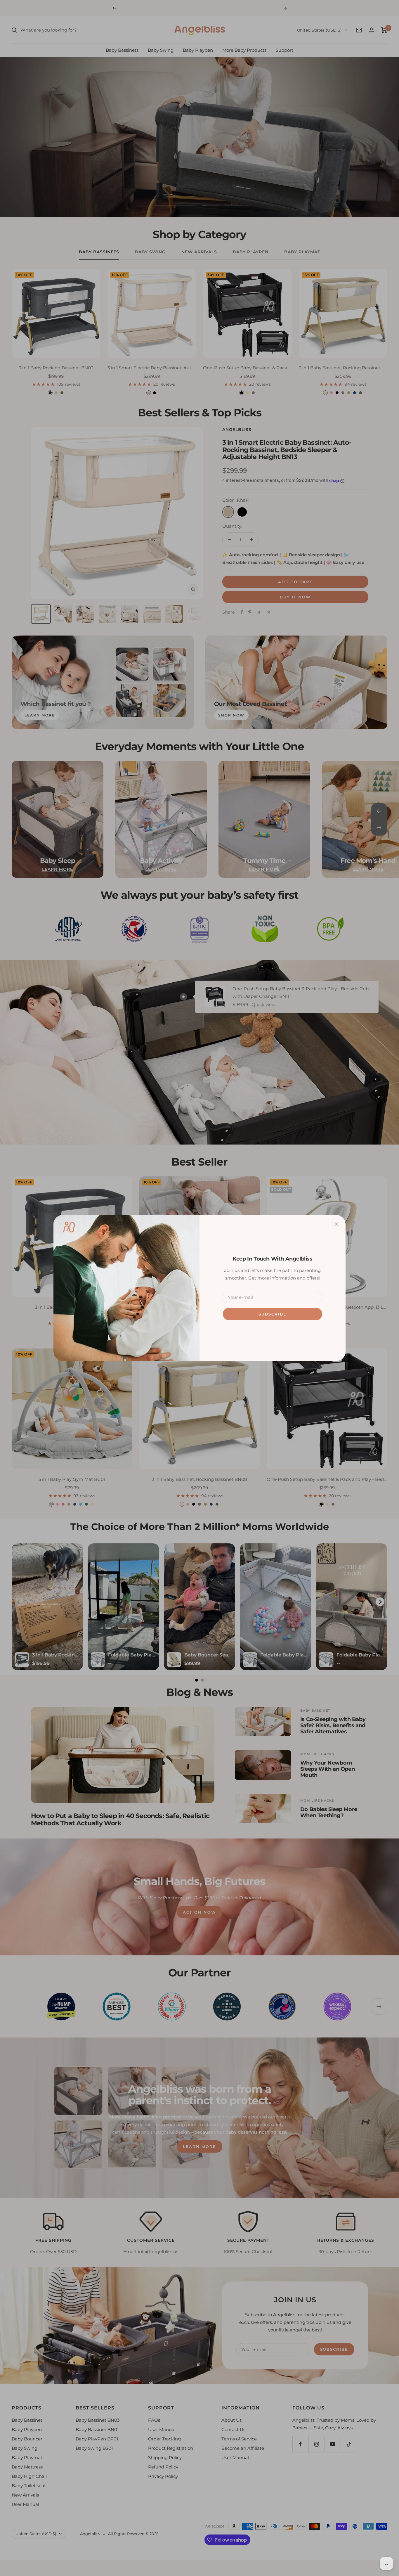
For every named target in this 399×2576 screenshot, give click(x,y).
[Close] (336, 1224)
